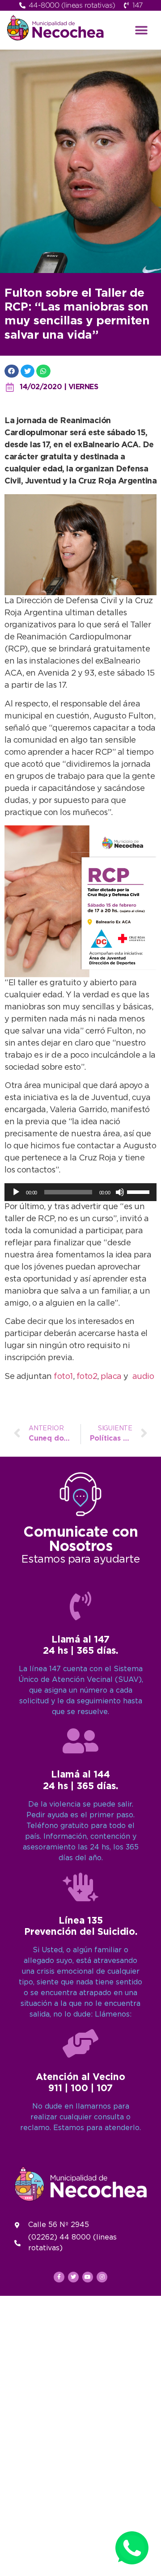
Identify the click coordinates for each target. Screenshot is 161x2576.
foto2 (87, 1377)
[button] (142, 30)
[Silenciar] (120, 1192)
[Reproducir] (16, 1192)
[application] (80, 1192)
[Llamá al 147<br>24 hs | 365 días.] (80, 1606)
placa (111, 1377)
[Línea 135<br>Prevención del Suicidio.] (80, 1887)
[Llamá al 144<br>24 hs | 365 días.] (80, 1741)
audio (143, 1377)
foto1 (63, 1377)
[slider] (140, 1191)
